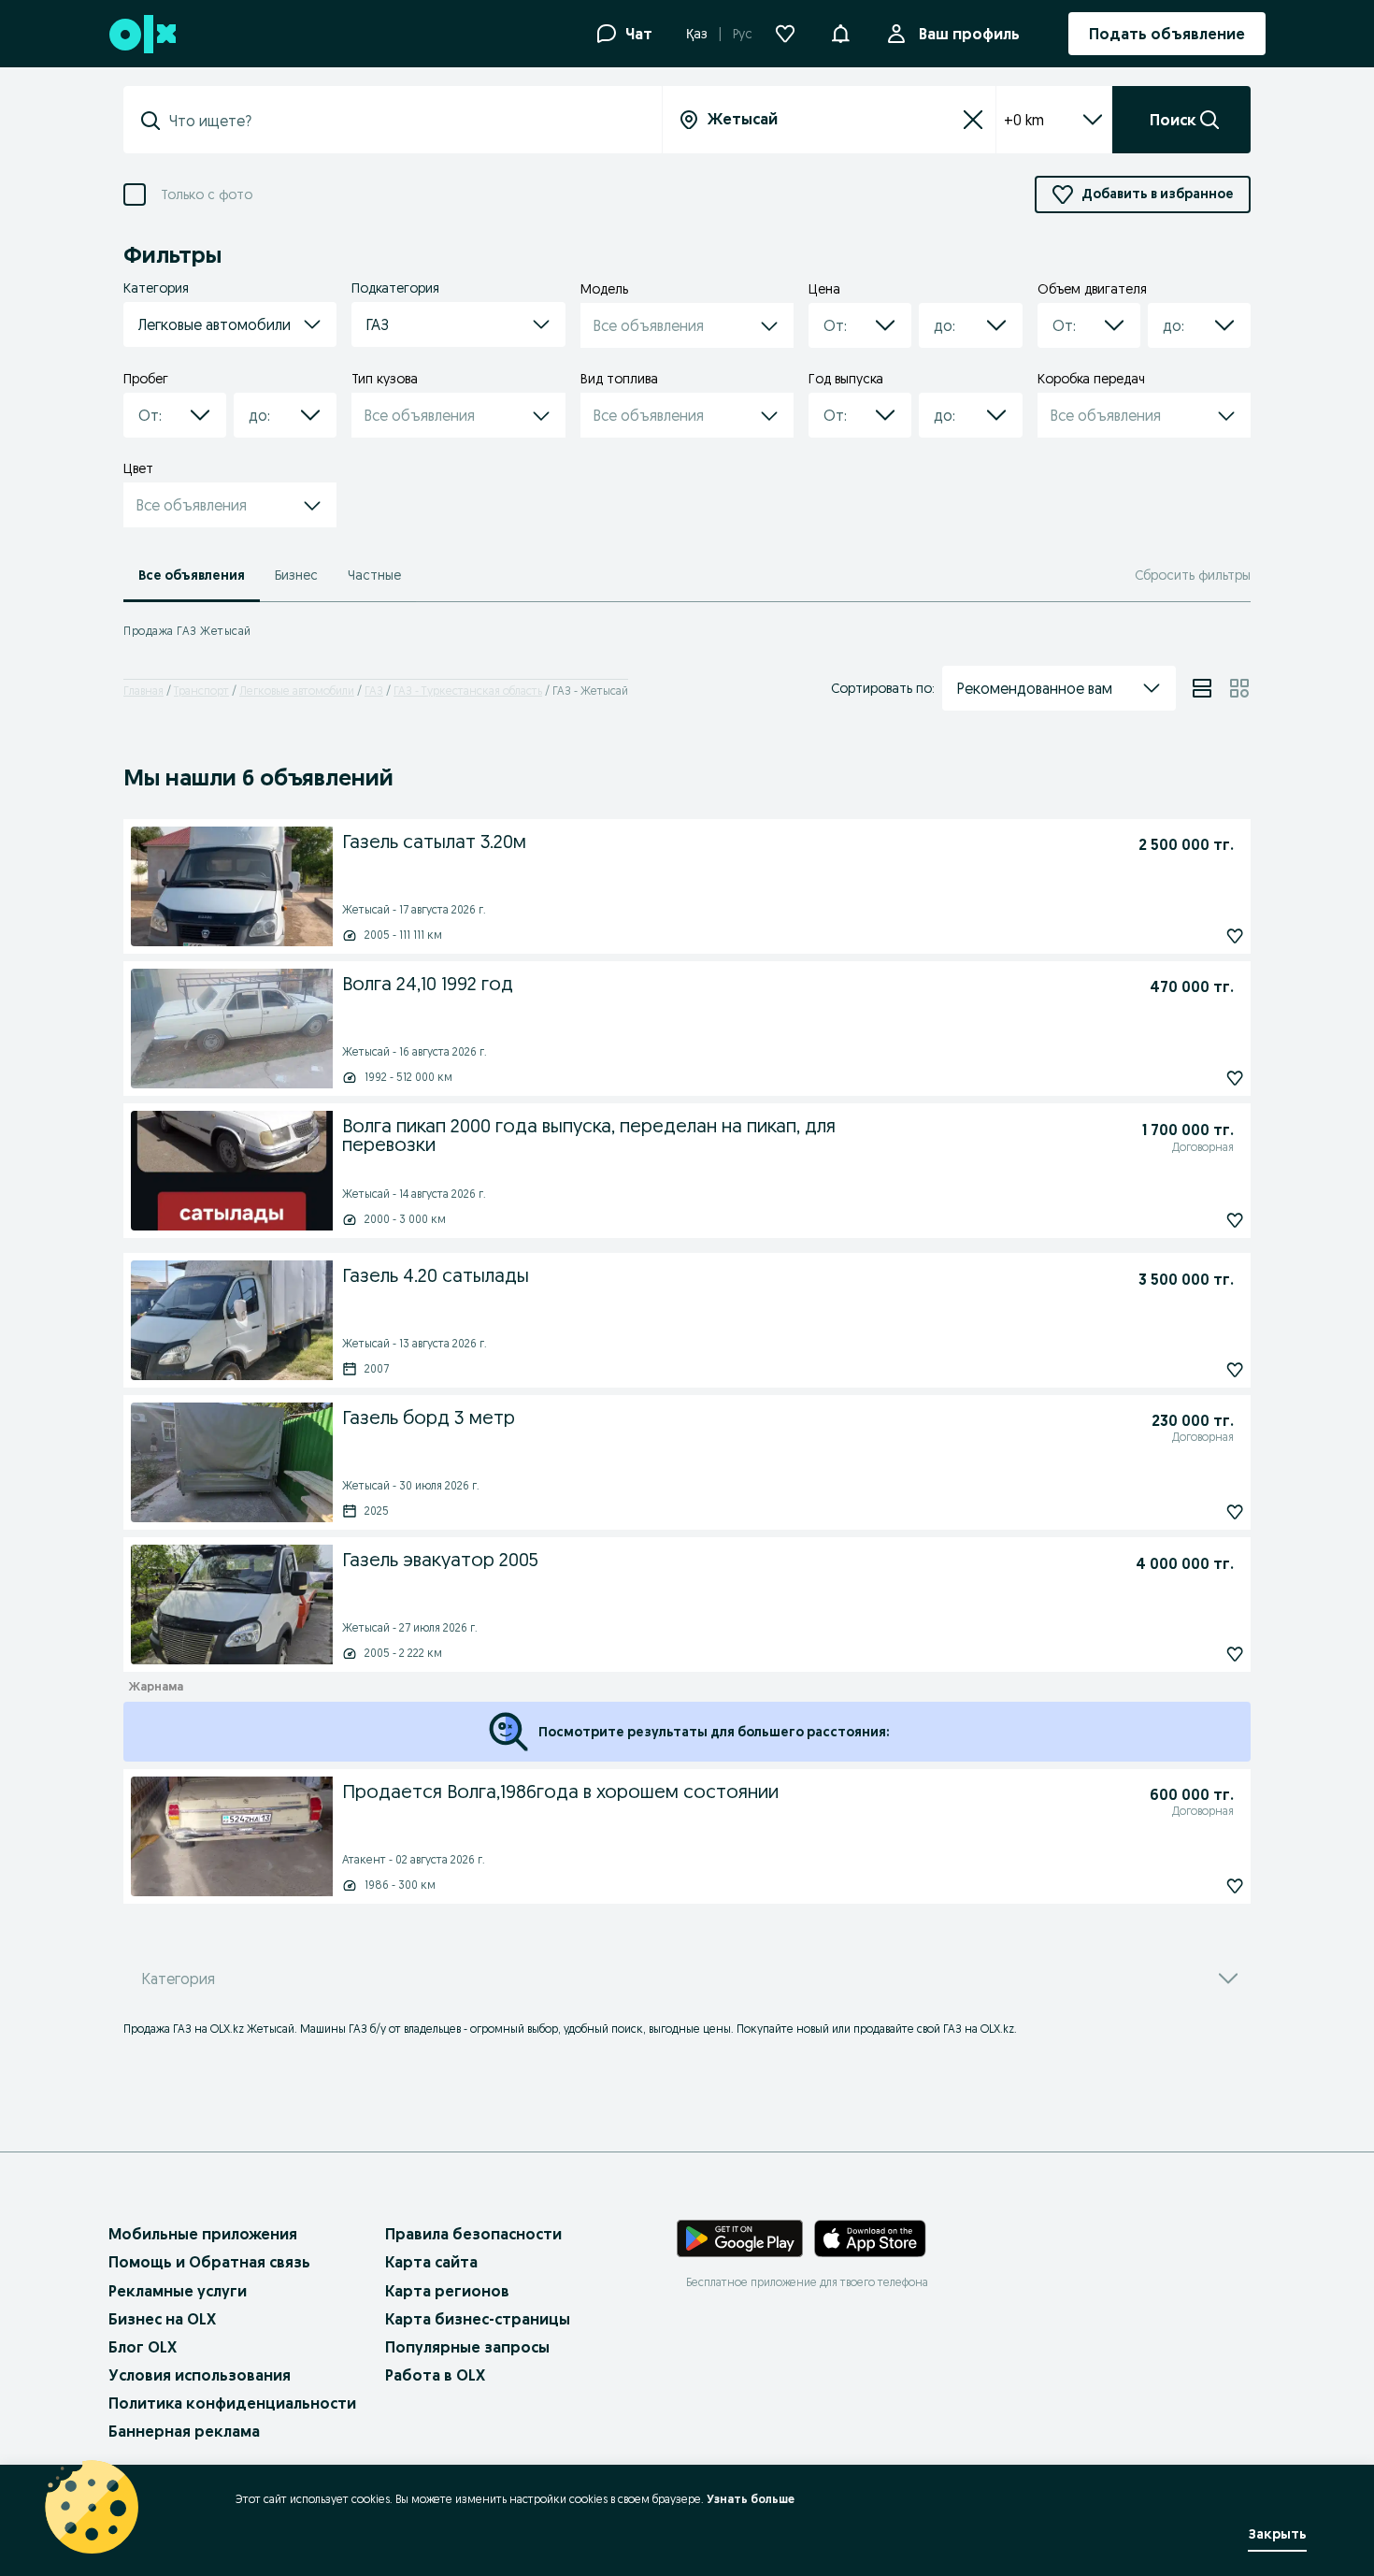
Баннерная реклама (184, 2431)
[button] (840, 32)
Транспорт (201, 691)
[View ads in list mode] (1202, 688)
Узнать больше (751, 2499)
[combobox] (404, 121)
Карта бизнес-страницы (478, 2319)
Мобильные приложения (203, 2234)
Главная (143, 691)
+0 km (1024, 120)
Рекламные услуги (178, 2291)
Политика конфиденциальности (232, 2403)
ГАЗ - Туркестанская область (468, 691)
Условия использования (200, 2375)
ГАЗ (374, 691)
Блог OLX (143, 2347)
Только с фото (207, 195)
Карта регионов (447, 2291)
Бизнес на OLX (162, 2319)
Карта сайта (431, 2262)
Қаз (697, 34)
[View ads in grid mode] (1239, 688)
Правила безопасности (473, 2234)
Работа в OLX (435, 2375)
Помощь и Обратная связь (209, 2262)
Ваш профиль (969, 34)
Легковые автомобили (297, 691)
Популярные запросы (467, 2347)
